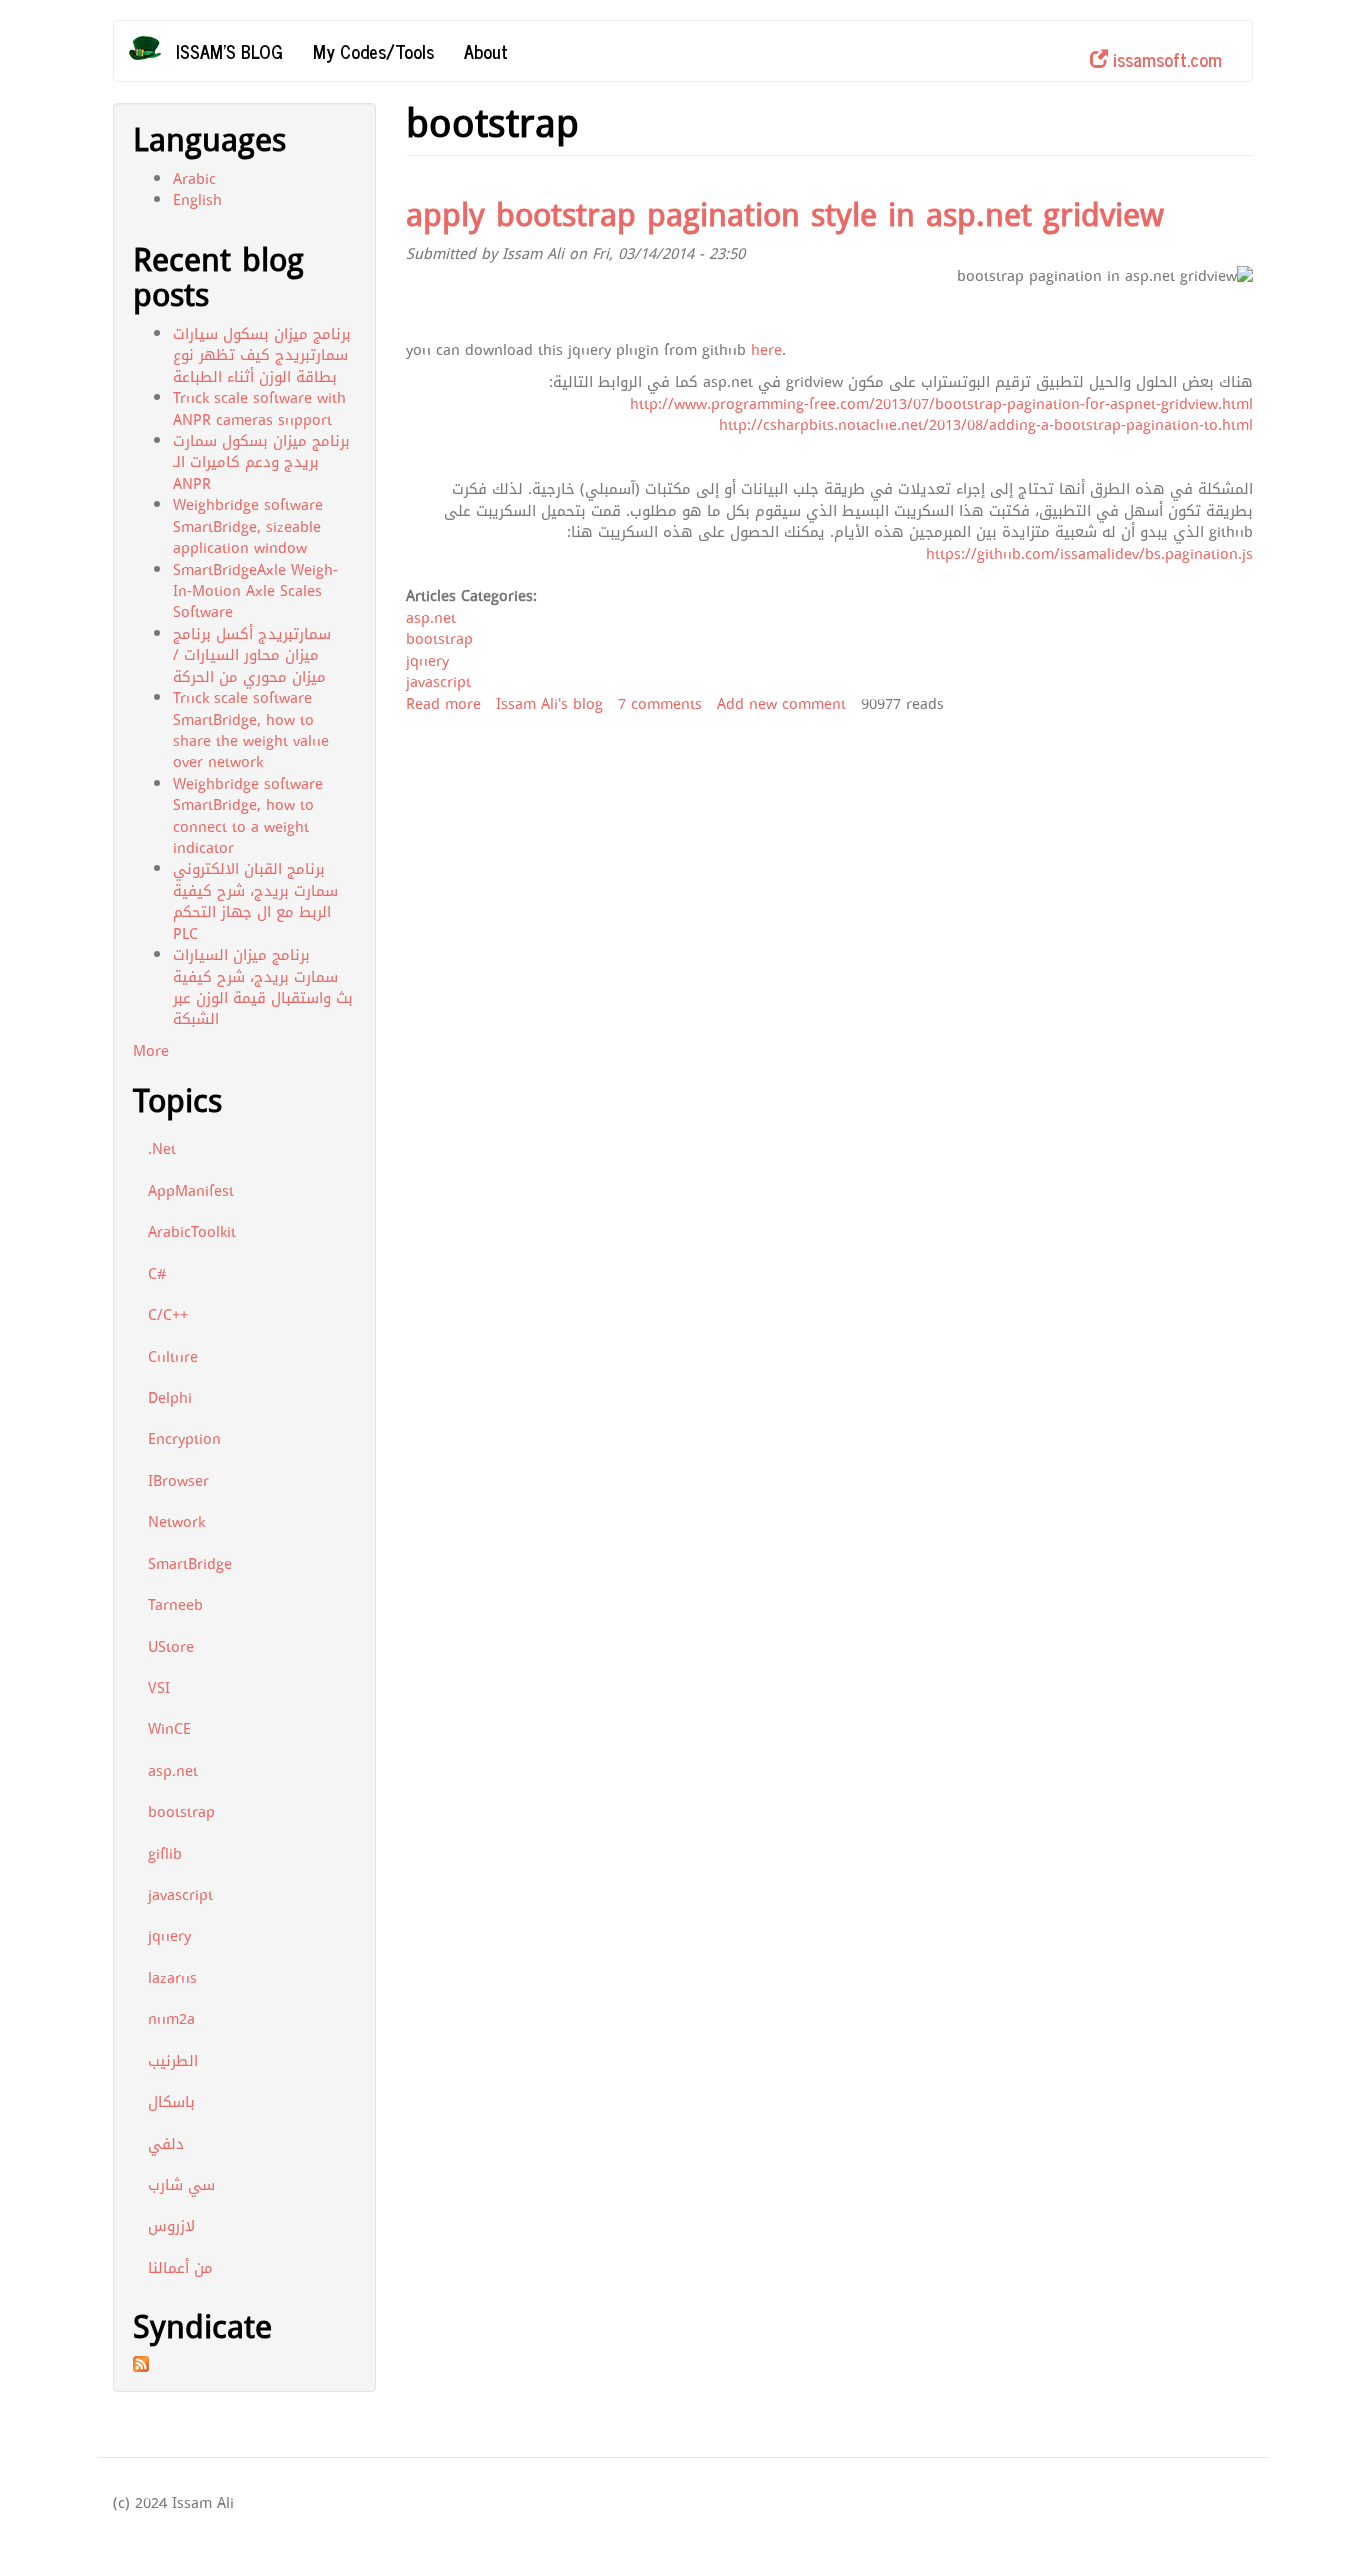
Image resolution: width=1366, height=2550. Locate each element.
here (766, 350)
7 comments (660, 704)
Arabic (194, 179)
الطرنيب (173, 2061)
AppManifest (191, 1191)
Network (176, 1522)
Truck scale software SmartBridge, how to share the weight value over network (251, 730)
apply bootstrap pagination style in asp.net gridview (785, 215)
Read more (443, 704)
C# (157, 1274)
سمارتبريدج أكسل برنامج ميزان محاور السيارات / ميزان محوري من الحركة (252, 655)
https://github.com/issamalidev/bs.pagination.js (1089, 554)
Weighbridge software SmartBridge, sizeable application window (248, 526)
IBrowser (178, 1481)
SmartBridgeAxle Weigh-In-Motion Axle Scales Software (255, 591)
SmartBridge (190, 1564)
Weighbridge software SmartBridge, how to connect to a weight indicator (248, 816)
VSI (159, 1688)
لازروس (171, 2226)
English (197, 200)
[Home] (152, 48)
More (151, 1051)
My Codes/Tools (373, 51)
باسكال (171, 2102)
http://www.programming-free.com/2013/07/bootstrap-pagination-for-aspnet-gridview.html (941, 404)
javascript (180, 1895)
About (486, 51)
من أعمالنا (180, 2268)
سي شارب (181, 2185)
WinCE (169, 1729)
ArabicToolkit (192, 1232)
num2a (171, 2019)
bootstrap (181, 1812)
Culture (173, 1357)
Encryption (184, 1439)
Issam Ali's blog (549, 704)
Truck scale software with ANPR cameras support (259, 408)
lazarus (172, 1978)
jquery (169, 1936)
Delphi (170, 1398)
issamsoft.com (1165, 59)
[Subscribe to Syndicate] (244, 2364)
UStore (171, 1647)
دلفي (166, 2144)
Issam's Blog (229, 51)
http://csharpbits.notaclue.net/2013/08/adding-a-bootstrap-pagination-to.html (986, 425)
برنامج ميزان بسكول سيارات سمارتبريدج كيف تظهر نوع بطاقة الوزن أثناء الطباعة (262, 355)
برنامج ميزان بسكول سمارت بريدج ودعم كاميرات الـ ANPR (261, 462)
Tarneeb (175, 1605)
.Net (162, 1149)
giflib (165, 1854)
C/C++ (168, 1315)
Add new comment (781, 704)
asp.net (173, 1771)
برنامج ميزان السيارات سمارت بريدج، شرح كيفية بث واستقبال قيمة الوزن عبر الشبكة (263, 987)
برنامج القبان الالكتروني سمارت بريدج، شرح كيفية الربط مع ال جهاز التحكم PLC (255, 901)
